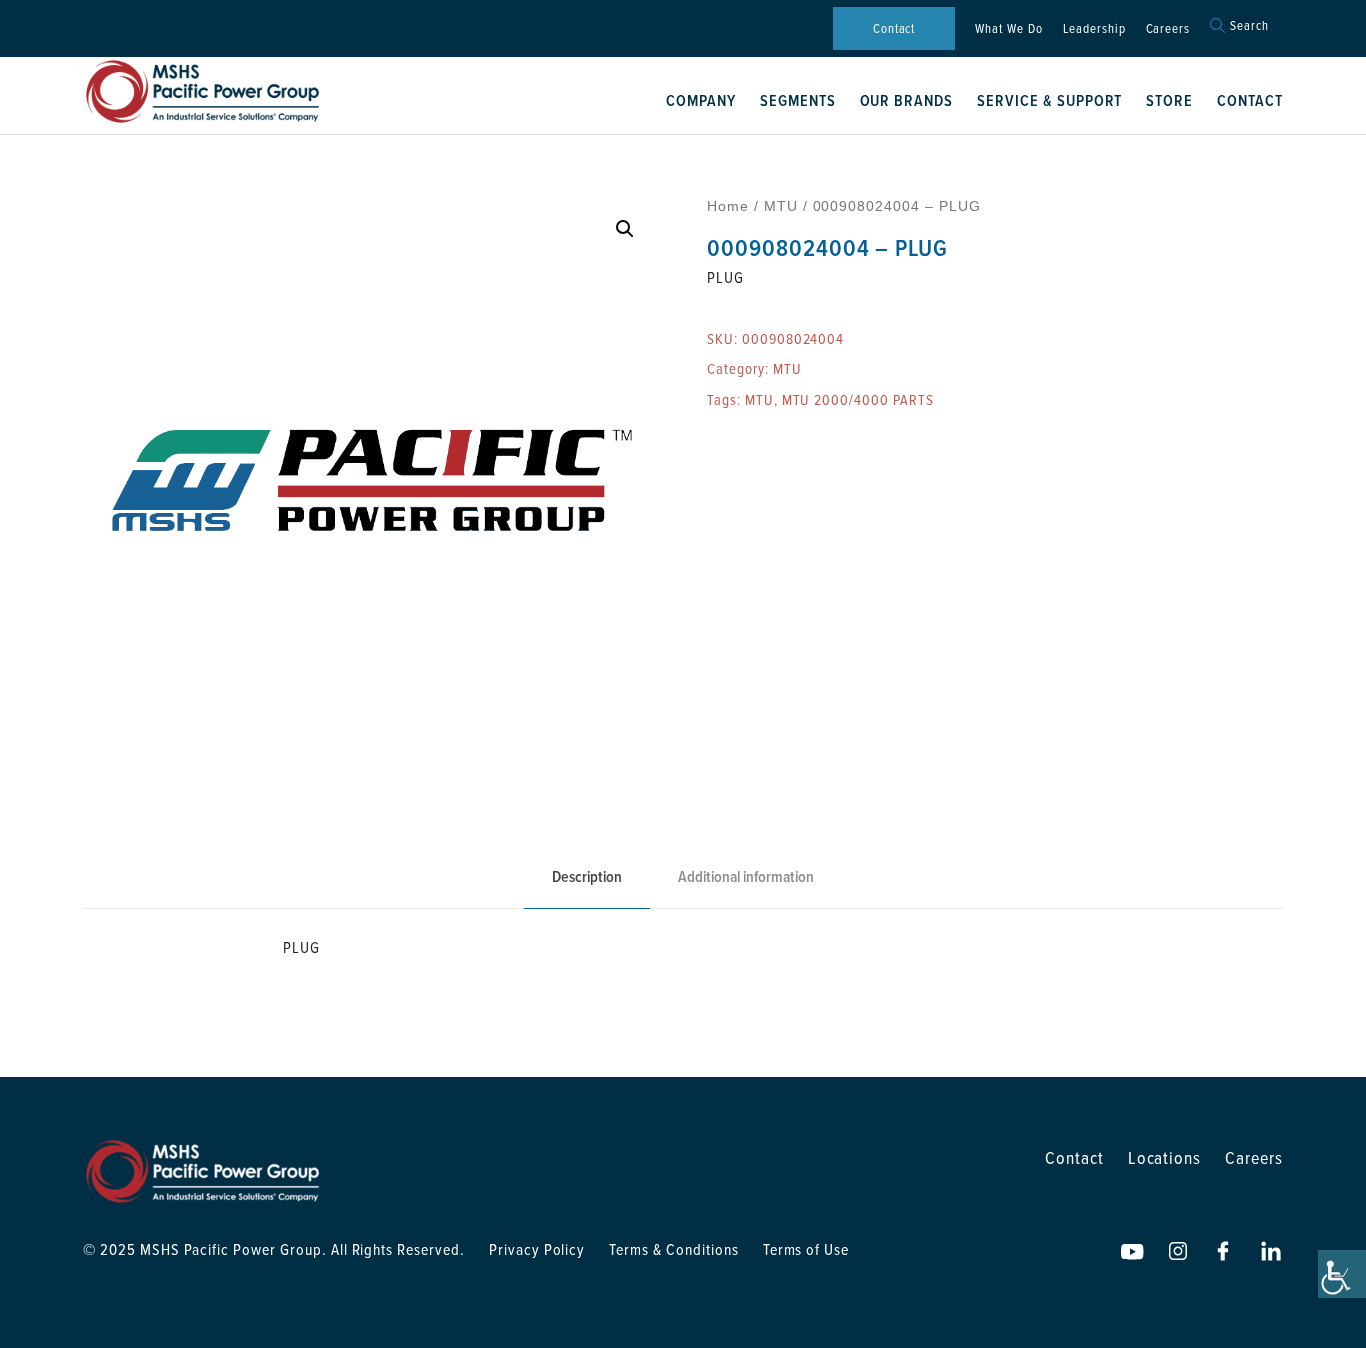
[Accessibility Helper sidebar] (1342, 1274)
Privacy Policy (537, 1249)
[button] (625, 229)
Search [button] (1249, 25)
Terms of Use (806, 1249)
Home (728, 206)
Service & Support (1049, 100)
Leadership (1094, 28)
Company (701, 100)
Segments (798, 100)
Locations (1165, 1157)
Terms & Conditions (673, 1249)
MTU (781, 206)
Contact (894, 28)
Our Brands (907, 100)
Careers (1168, 28)
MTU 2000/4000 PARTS (858, 399)
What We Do (1009, 28)
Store (1169, 100)
